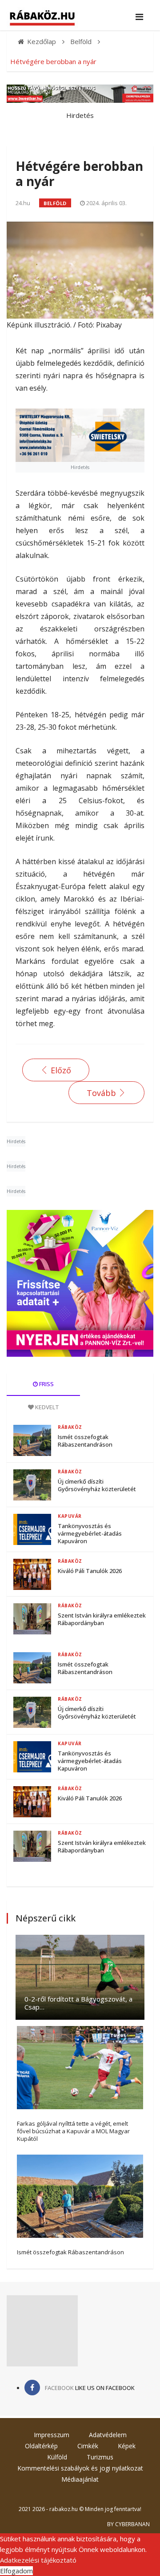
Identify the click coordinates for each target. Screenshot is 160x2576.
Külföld (57, 2457)
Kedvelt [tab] (46, 1407)
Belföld (55, 203)
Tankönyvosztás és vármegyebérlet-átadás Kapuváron (90, 1533)
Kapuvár (70, 1516)
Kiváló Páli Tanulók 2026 (90, 1571)
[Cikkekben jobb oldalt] (80, 1283)
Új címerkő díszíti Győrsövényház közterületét (97, 1485)
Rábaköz (70, 1427)
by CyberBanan (128, 2524)
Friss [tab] (46, 1384)
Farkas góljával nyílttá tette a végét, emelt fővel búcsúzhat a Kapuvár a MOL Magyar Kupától (73, 2131)
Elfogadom (16, 2571)
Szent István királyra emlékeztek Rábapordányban (102, 1619)
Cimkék (88, 2446)
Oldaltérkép (41, 2446)
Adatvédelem (108, 2435)
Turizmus (100, 2457)
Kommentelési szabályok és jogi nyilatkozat (80, 2468)
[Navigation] (139, 17)
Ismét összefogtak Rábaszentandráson (85, 1441)
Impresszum (52, 2435)
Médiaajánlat (80, 2479)
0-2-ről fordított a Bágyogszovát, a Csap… (78, 2003)
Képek (127, 2446)
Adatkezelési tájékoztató (38, 2560)
